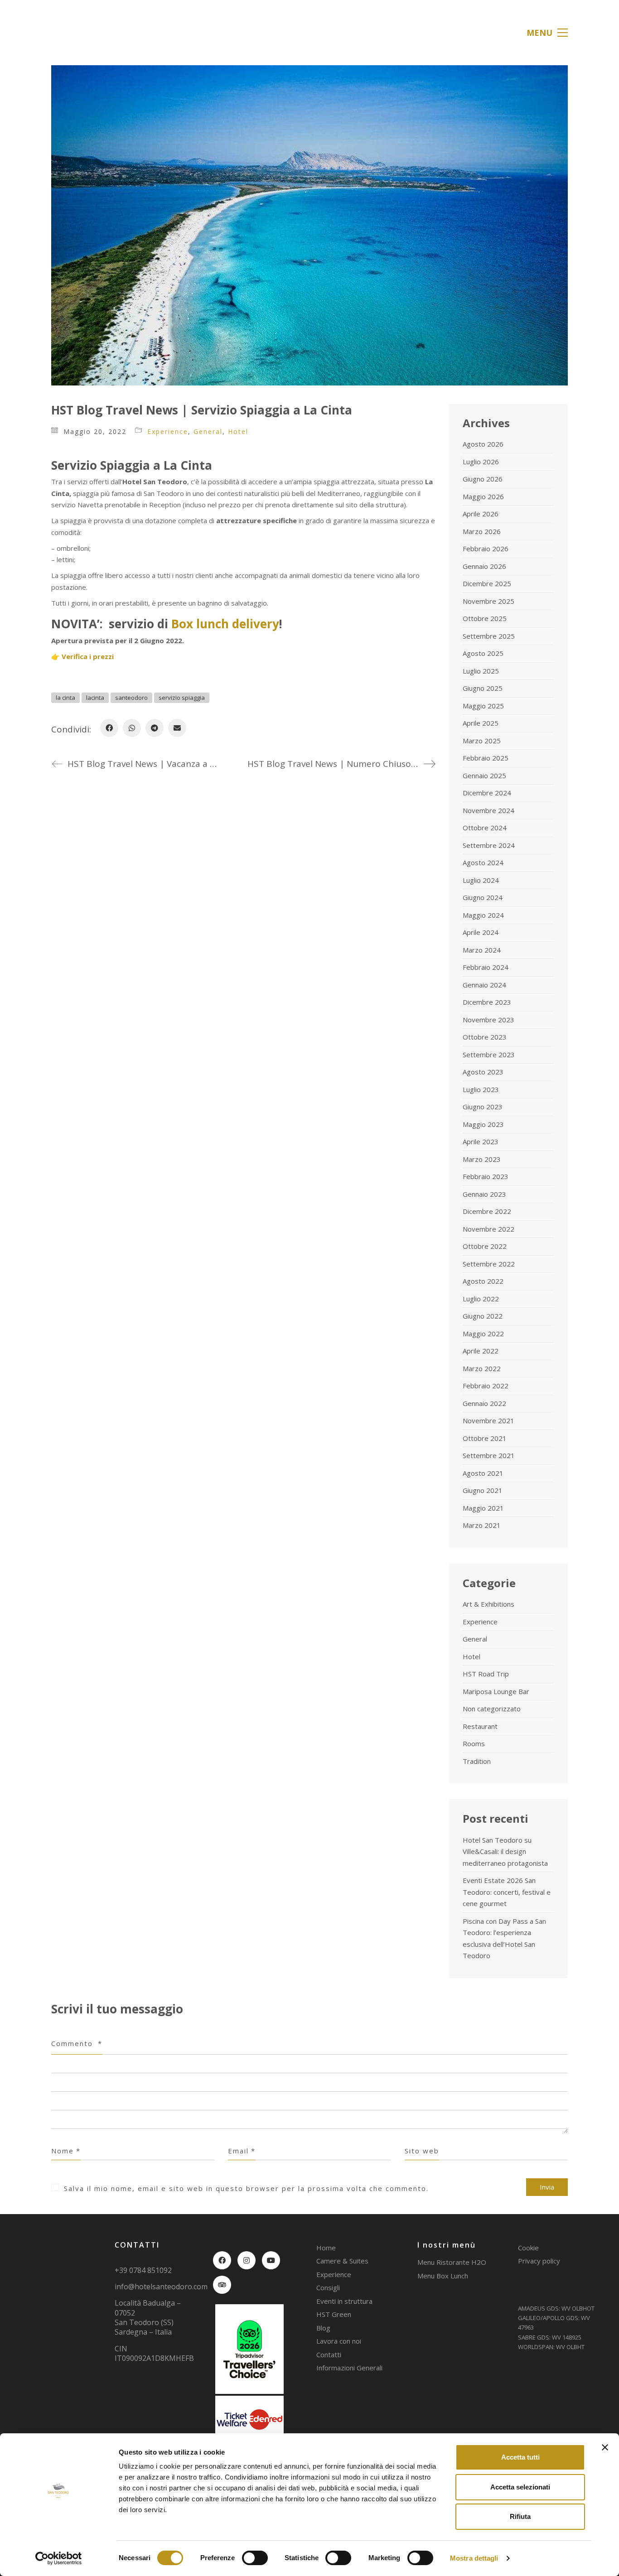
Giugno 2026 (483, 479)
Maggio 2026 (483, 496)
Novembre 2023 (488, 1020)
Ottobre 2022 (485, 1246)
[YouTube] (271, 2260)
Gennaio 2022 (484, 1403)
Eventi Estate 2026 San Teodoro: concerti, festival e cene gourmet (507, 1892)
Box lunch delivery (225, 624)
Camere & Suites (342, 2261)
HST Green (334, 2314)
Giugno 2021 (483, 1490)
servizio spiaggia (182, 698)
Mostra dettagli (474, 2558)
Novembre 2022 (488, 1229)
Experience (168, 431)
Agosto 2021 (483, 1473)
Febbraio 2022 (486, 1386)
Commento (77, 2043)
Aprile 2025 (481, 723)
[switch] (255, 2558)
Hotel (238, 431)
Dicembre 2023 (487, 1002)
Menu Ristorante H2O (452, 2262)
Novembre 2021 (488, 1420)
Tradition (477, 1761)
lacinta (95, 698)
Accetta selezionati (520, 2487)
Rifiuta (520, 2516)
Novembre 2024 (488, 810)
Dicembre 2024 (487, 793)
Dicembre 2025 (487, 583)
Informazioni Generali (349, 2368)
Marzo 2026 (482, 531)
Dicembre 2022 (487, 1211)
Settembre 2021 (489, 1455)
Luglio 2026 (481, 462)
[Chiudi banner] (605, 2447)
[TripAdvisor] (222, 2285)
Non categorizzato (492, 1709)
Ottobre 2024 (485, 828)
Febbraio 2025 (486, 758)
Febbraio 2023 (486, 1176)
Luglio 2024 (481, 880)
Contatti (329, 2355)
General (208, 431)
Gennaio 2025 (484, 775)
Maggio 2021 (483, 1508)
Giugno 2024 (483, 897)
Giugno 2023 (483, 1107)
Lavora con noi (339, 2341)
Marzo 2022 (482, 1368)
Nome (66, 2151)
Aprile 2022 (481, 1351)
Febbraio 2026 (486, 549)
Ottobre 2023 (485, 1037)
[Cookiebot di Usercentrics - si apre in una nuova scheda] (59, 2558)
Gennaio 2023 (484, 1194)
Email (242, 2151)
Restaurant (480, 1726)
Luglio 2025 (481, 671)
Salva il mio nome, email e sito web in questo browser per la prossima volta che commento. (246, 2188)
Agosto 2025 (483, 653)
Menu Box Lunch (443, 2276)
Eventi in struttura (344, 2301)
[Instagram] (247, 2260)
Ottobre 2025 (485, 618)
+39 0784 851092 (143, 2270)
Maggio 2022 (483, 1334)
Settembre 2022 (489, 1264)
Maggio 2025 (483, 706)
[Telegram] (155, 728)
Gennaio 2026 (484, 566)
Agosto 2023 (483, 1072)
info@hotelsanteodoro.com (161, 2287)
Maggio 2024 (483, 915)
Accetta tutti (520, 2457)
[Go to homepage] (85, 32)
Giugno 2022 (483, 1316)
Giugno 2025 (483, 688)
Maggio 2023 (483, 1124)
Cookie (528, 2248)
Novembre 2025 (488, 601)
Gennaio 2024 (484, 985)
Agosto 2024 (483, 862)
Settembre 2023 (489, 1054)
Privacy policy (539, 2261)
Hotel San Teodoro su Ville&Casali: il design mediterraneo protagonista (505, 1851)
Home (326, 2248)
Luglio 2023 (481, 1089)
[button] (547, 33)
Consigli (328, 2287)
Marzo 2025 (482, 741)
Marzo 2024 (482, 950)
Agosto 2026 (483, 444)
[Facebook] (109, 728)
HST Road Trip (486, 1674)
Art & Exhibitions (488, 1604)
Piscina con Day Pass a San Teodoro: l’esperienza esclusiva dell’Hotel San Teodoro (504, 1938)
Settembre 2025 (489, 636)
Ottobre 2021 (485, 1438)
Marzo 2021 (482, 1525)
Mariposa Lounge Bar (496, 1691)
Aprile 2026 (481, 514)
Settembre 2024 (489, 845)
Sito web (422, 2151)
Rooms (474, 1743)
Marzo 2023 (482, 1159)
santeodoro (131, 698)
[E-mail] (177, 728)
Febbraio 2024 (486, 967)
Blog (323, 2328)
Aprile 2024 (481, 932)
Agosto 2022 (483, 1281)
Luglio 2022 (481, 1299)
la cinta (65, 698)
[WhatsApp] (132, 728)
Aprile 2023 (481, 1141)
